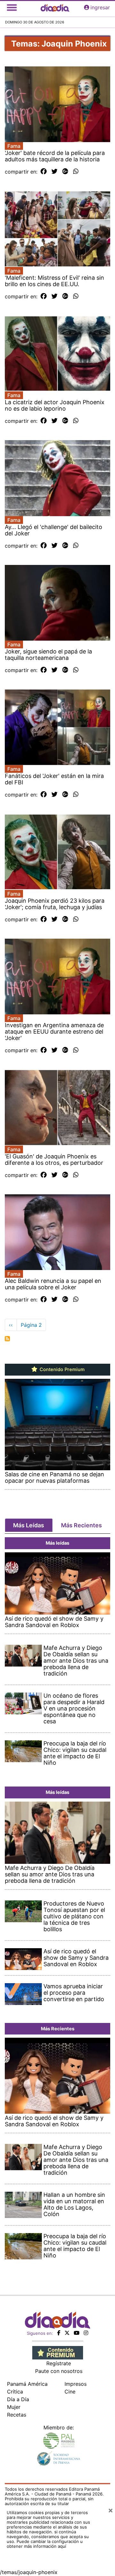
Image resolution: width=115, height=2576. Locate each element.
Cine (70, 2392)
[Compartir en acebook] (44, 172)
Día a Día (18, 2399)
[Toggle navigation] (12, 7)
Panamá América (27, 2384)
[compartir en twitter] (54, 172)
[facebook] (59, 2333)
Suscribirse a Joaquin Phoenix (7, 1339)
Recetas (17, 2415)
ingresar (100, 7)
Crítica (15, 2392)
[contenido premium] (58, 2352)
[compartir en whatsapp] (76, 172)
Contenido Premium (61, 1369)
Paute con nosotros (59, 2371)
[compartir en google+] (65, 172)
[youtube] (77, 2333)
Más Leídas (29, 1525)
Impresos (76, 2384)
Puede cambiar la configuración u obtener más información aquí (45, 2544)
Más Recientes (81, 1525)
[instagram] (86, 2333)
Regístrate (59, 2363)
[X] (67, 2333)
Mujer (14, 2407)
